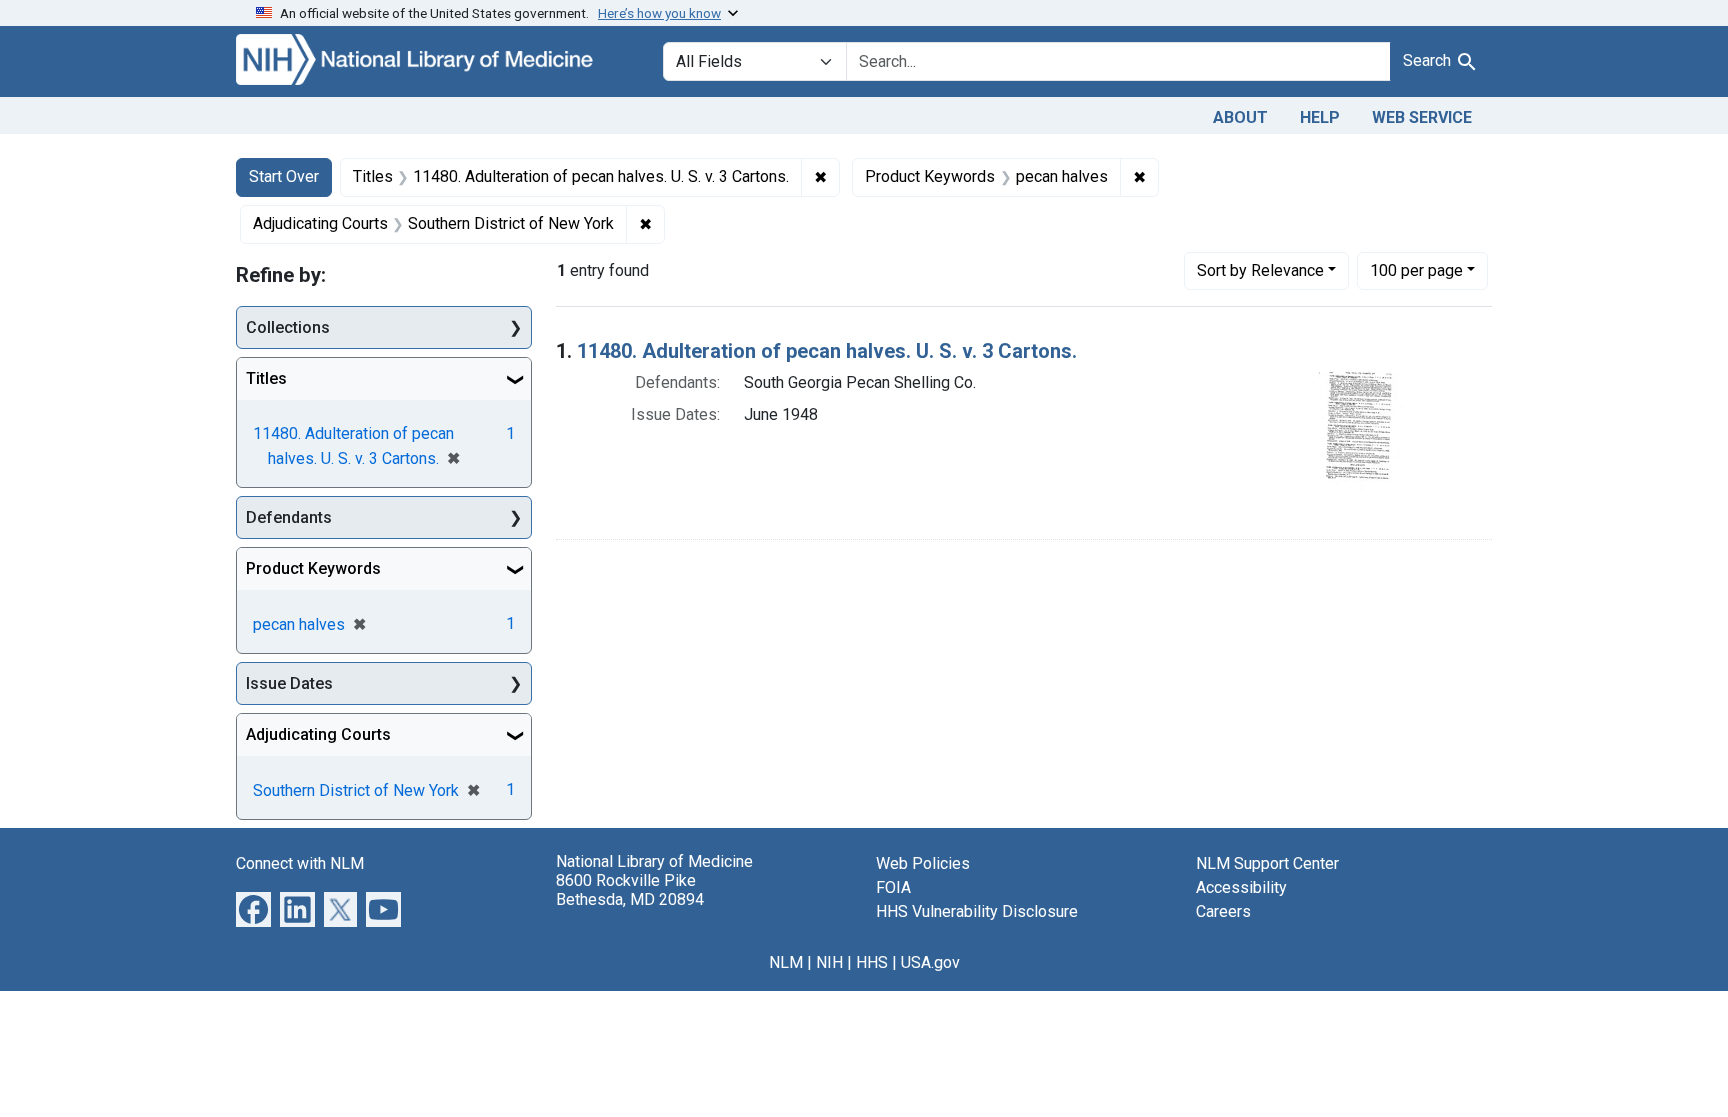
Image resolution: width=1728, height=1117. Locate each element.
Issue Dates (289, 683)
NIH (829, 962)
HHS (872, 962)
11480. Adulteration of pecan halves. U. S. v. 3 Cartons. (827, 351)
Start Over (284, 176)
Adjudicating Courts (318, 734)
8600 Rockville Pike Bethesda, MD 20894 (630, 890)
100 (1416, 270)
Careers (1223, 911)
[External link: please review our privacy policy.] (253, 908)
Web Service (1422, 117)
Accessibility (1241, 887)
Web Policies (923, 863)
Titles (266, 378)
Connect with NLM (300, 863)
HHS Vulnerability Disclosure (977, 911)
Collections (288, 327)
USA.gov (930, 962)
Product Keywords (313, 568)
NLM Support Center (1267, 863)
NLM (786, 962)
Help (1320, 117)
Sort (1260, 270)
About (1240, 117)
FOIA (893, 887)
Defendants (289, 517)
